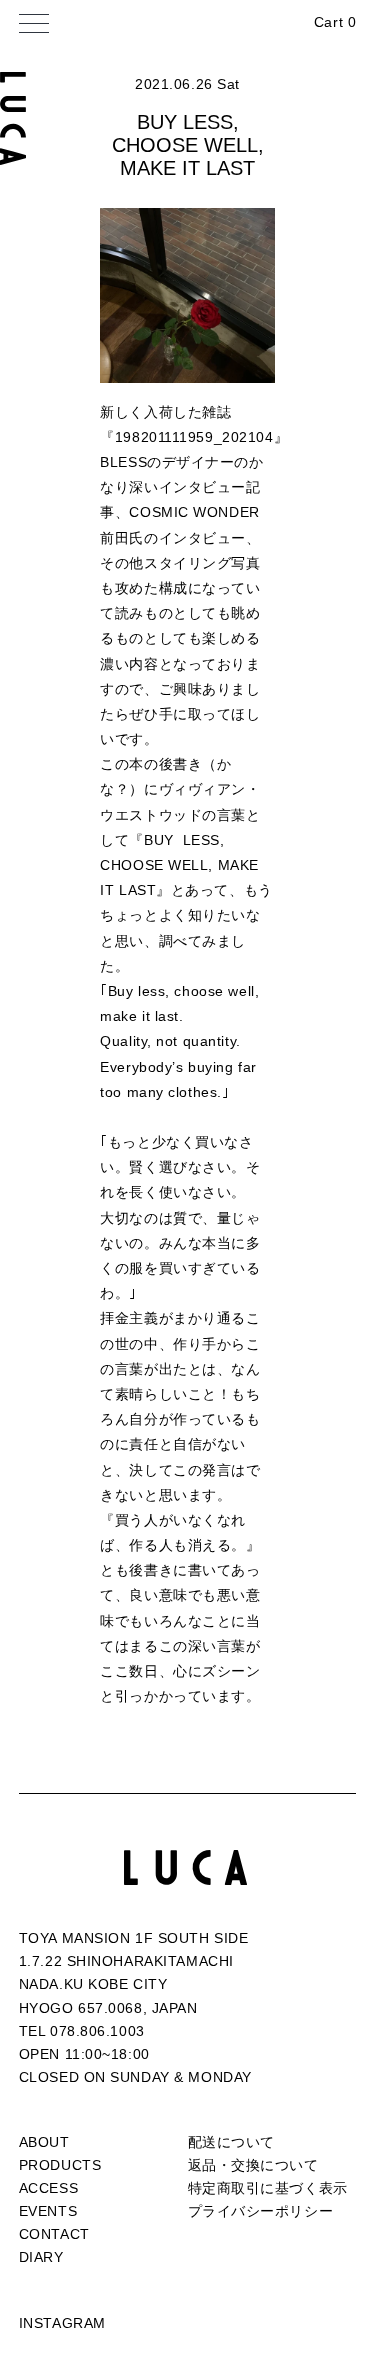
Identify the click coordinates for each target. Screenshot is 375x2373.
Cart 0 (335, 22)
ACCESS (48, 2188)
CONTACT (54, 2234)
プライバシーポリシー (261, 2211)
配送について (231, 2142)
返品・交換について (253, 2165)
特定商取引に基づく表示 (268, 2188)
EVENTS (48, 2211)
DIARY (41, 2257)
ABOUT (44, 2142)
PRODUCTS (60, 2165)
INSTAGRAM (62, 2323)
